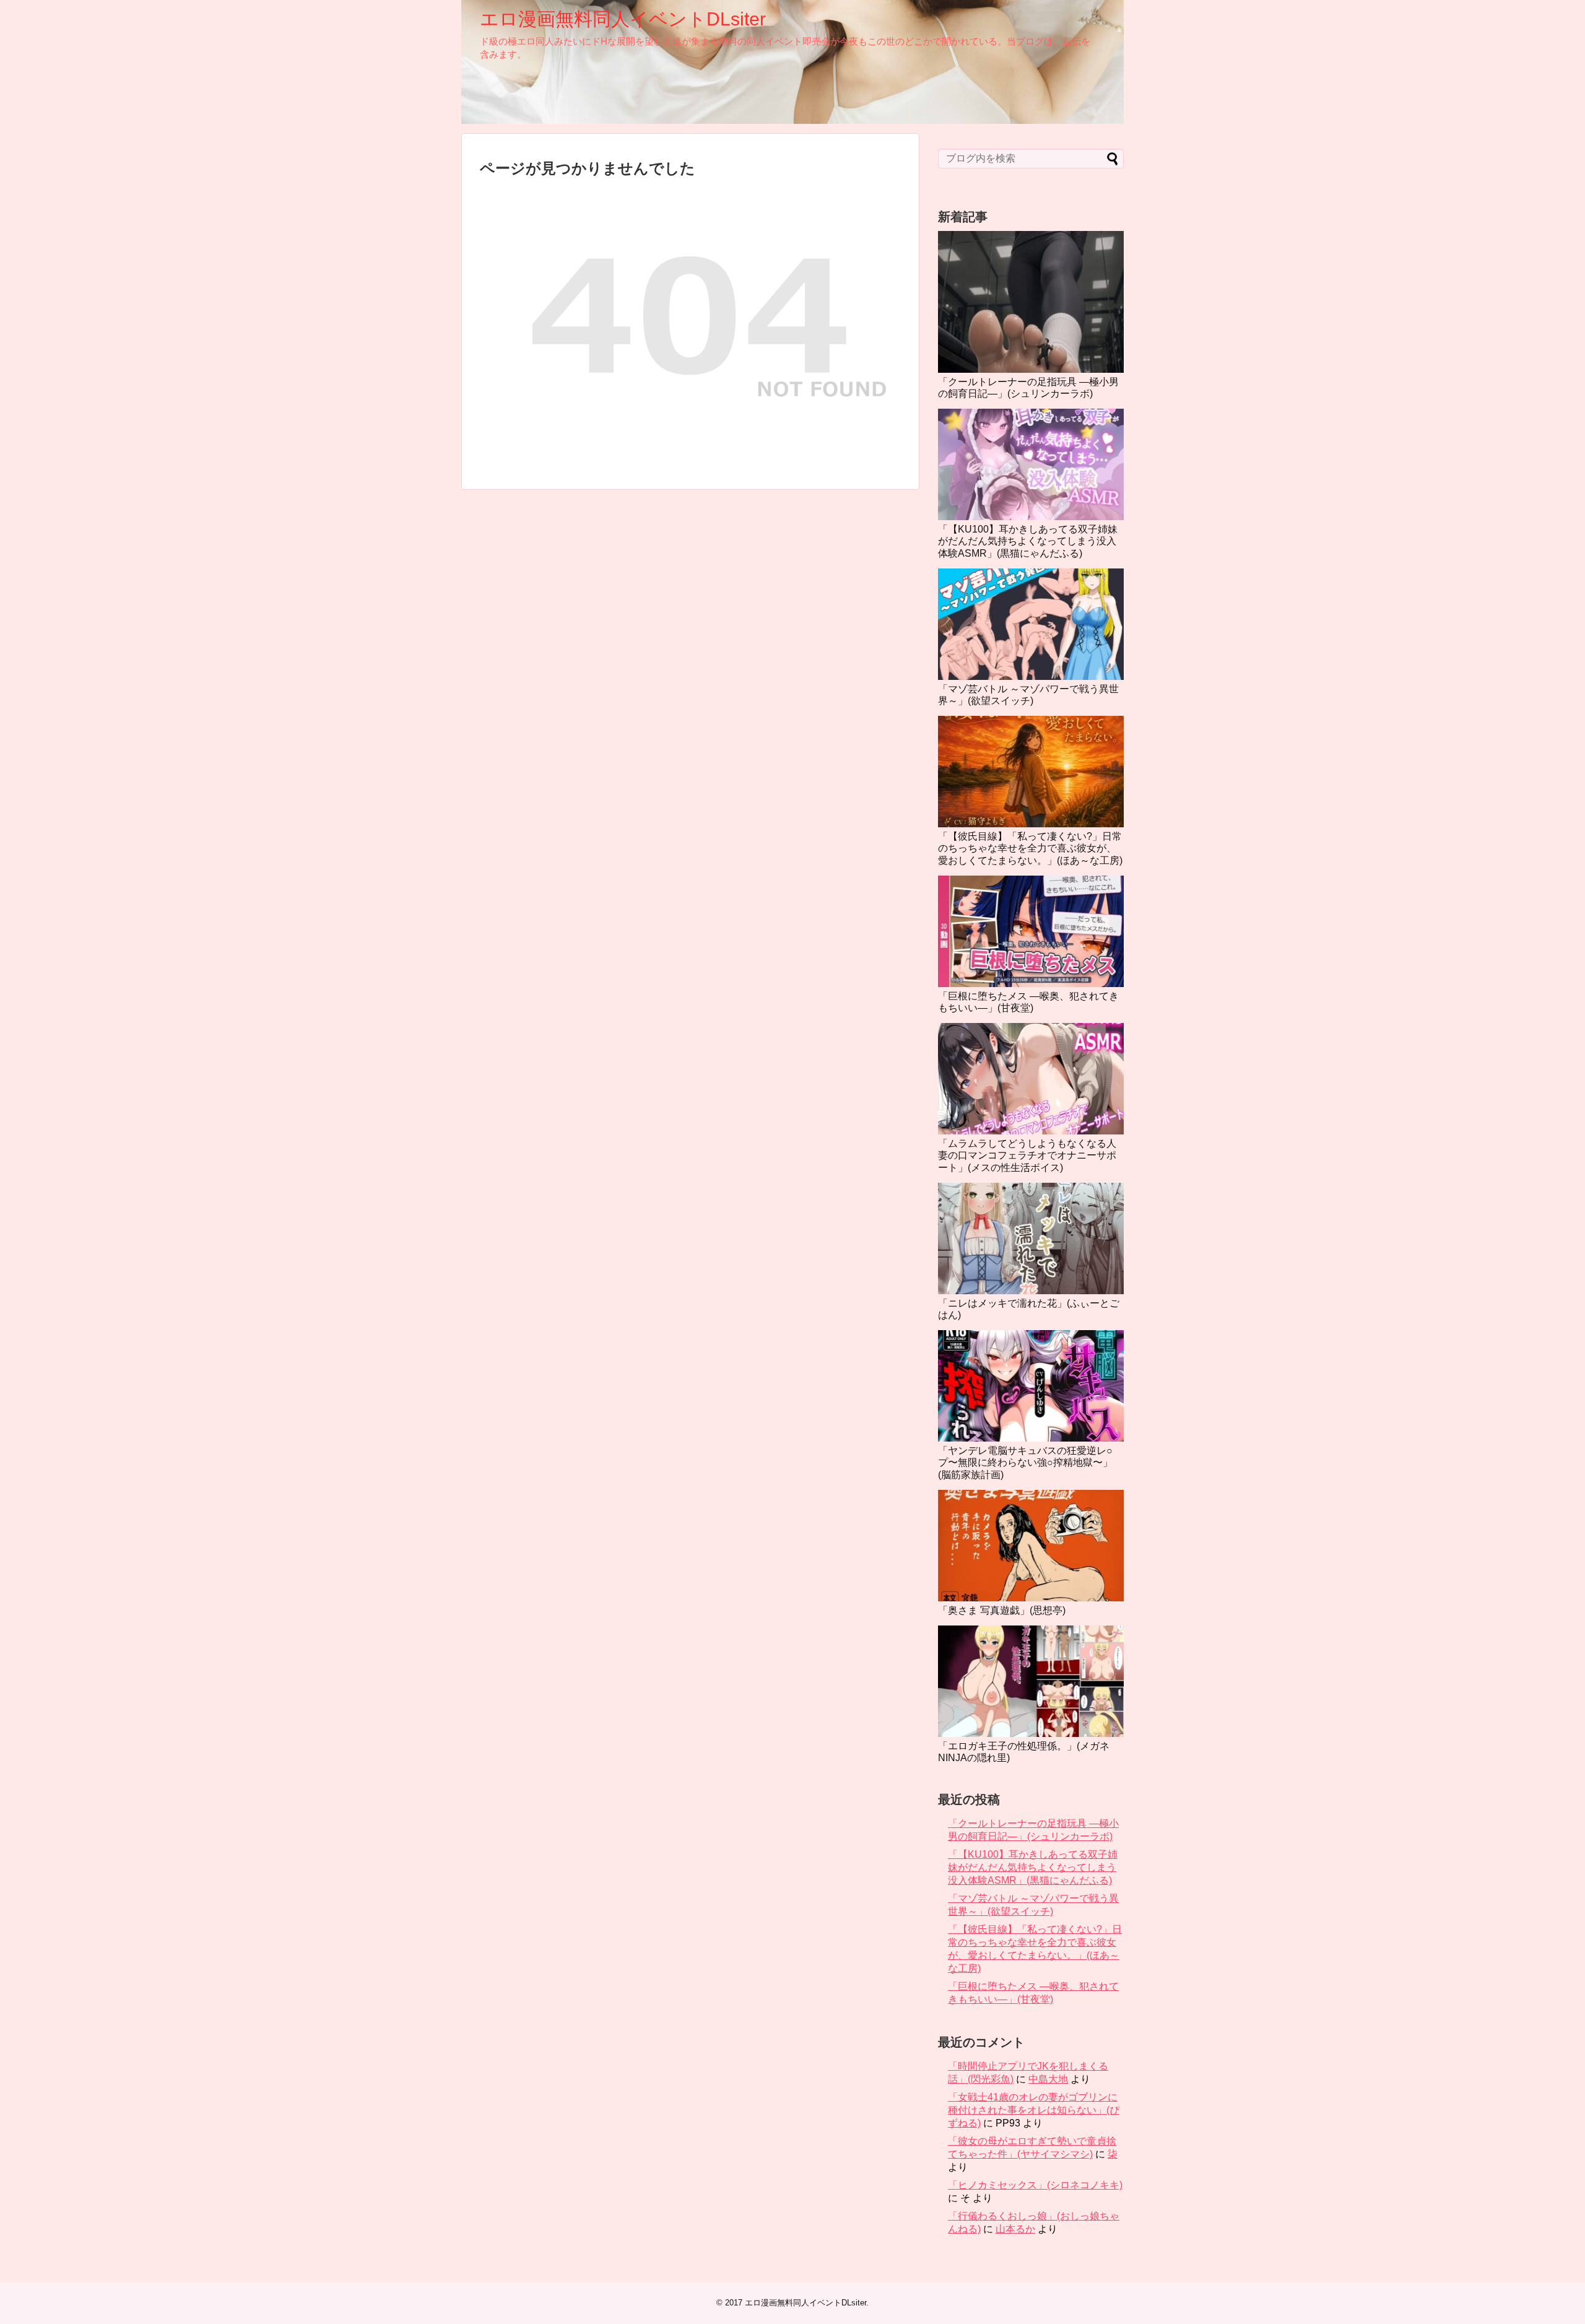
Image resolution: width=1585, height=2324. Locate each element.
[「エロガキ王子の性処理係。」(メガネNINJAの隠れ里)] (1031, 1681)
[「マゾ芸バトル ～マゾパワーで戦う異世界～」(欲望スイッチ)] (1031, 624)
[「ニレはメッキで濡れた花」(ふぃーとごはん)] (1031, 1238)
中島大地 (1048, 2079)
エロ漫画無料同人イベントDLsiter (623, 19)
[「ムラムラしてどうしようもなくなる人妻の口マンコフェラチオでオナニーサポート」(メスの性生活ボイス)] (1031, 1079)
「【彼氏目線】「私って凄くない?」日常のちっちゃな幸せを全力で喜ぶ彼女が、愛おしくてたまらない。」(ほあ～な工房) (1030, 848)
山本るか (1015, 2229)
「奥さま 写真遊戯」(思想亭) (1002, 1610)
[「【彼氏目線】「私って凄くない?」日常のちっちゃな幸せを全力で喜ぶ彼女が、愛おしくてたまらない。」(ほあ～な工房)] (1031, 772)
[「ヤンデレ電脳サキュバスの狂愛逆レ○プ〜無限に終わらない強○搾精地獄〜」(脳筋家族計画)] (1031, 1386)
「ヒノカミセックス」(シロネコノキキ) (1035, 2185)
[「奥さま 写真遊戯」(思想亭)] (1031, 1546)
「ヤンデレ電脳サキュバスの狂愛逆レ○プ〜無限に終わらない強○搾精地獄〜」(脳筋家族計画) (1025, 1462)
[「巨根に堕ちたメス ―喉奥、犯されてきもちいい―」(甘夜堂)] (1031, 931)
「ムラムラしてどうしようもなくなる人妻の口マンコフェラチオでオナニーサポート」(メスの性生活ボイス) (1027, 1155)
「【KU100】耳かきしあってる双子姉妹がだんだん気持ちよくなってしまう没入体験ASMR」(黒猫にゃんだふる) (1028, 541)
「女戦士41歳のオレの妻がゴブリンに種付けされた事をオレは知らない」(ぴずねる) (1034, 2110)
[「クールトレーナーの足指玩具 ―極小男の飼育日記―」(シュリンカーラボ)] (1031, 302)
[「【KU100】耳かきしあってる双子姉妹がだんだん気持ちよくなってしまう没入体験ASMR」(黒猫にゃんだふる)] (1031, 464)
